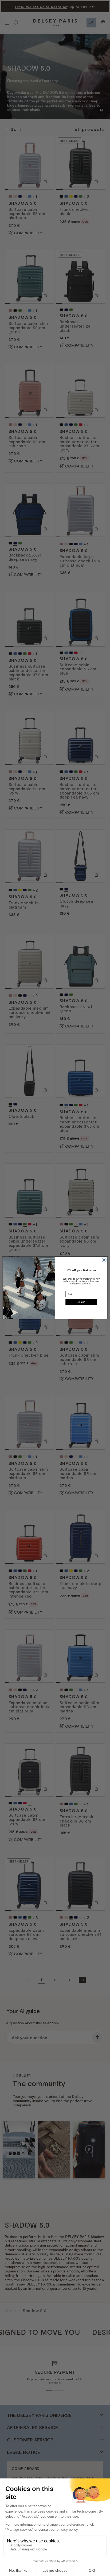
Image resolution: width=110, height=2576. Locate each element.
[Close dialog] (104, 1260)
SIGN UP (81, 1302)
